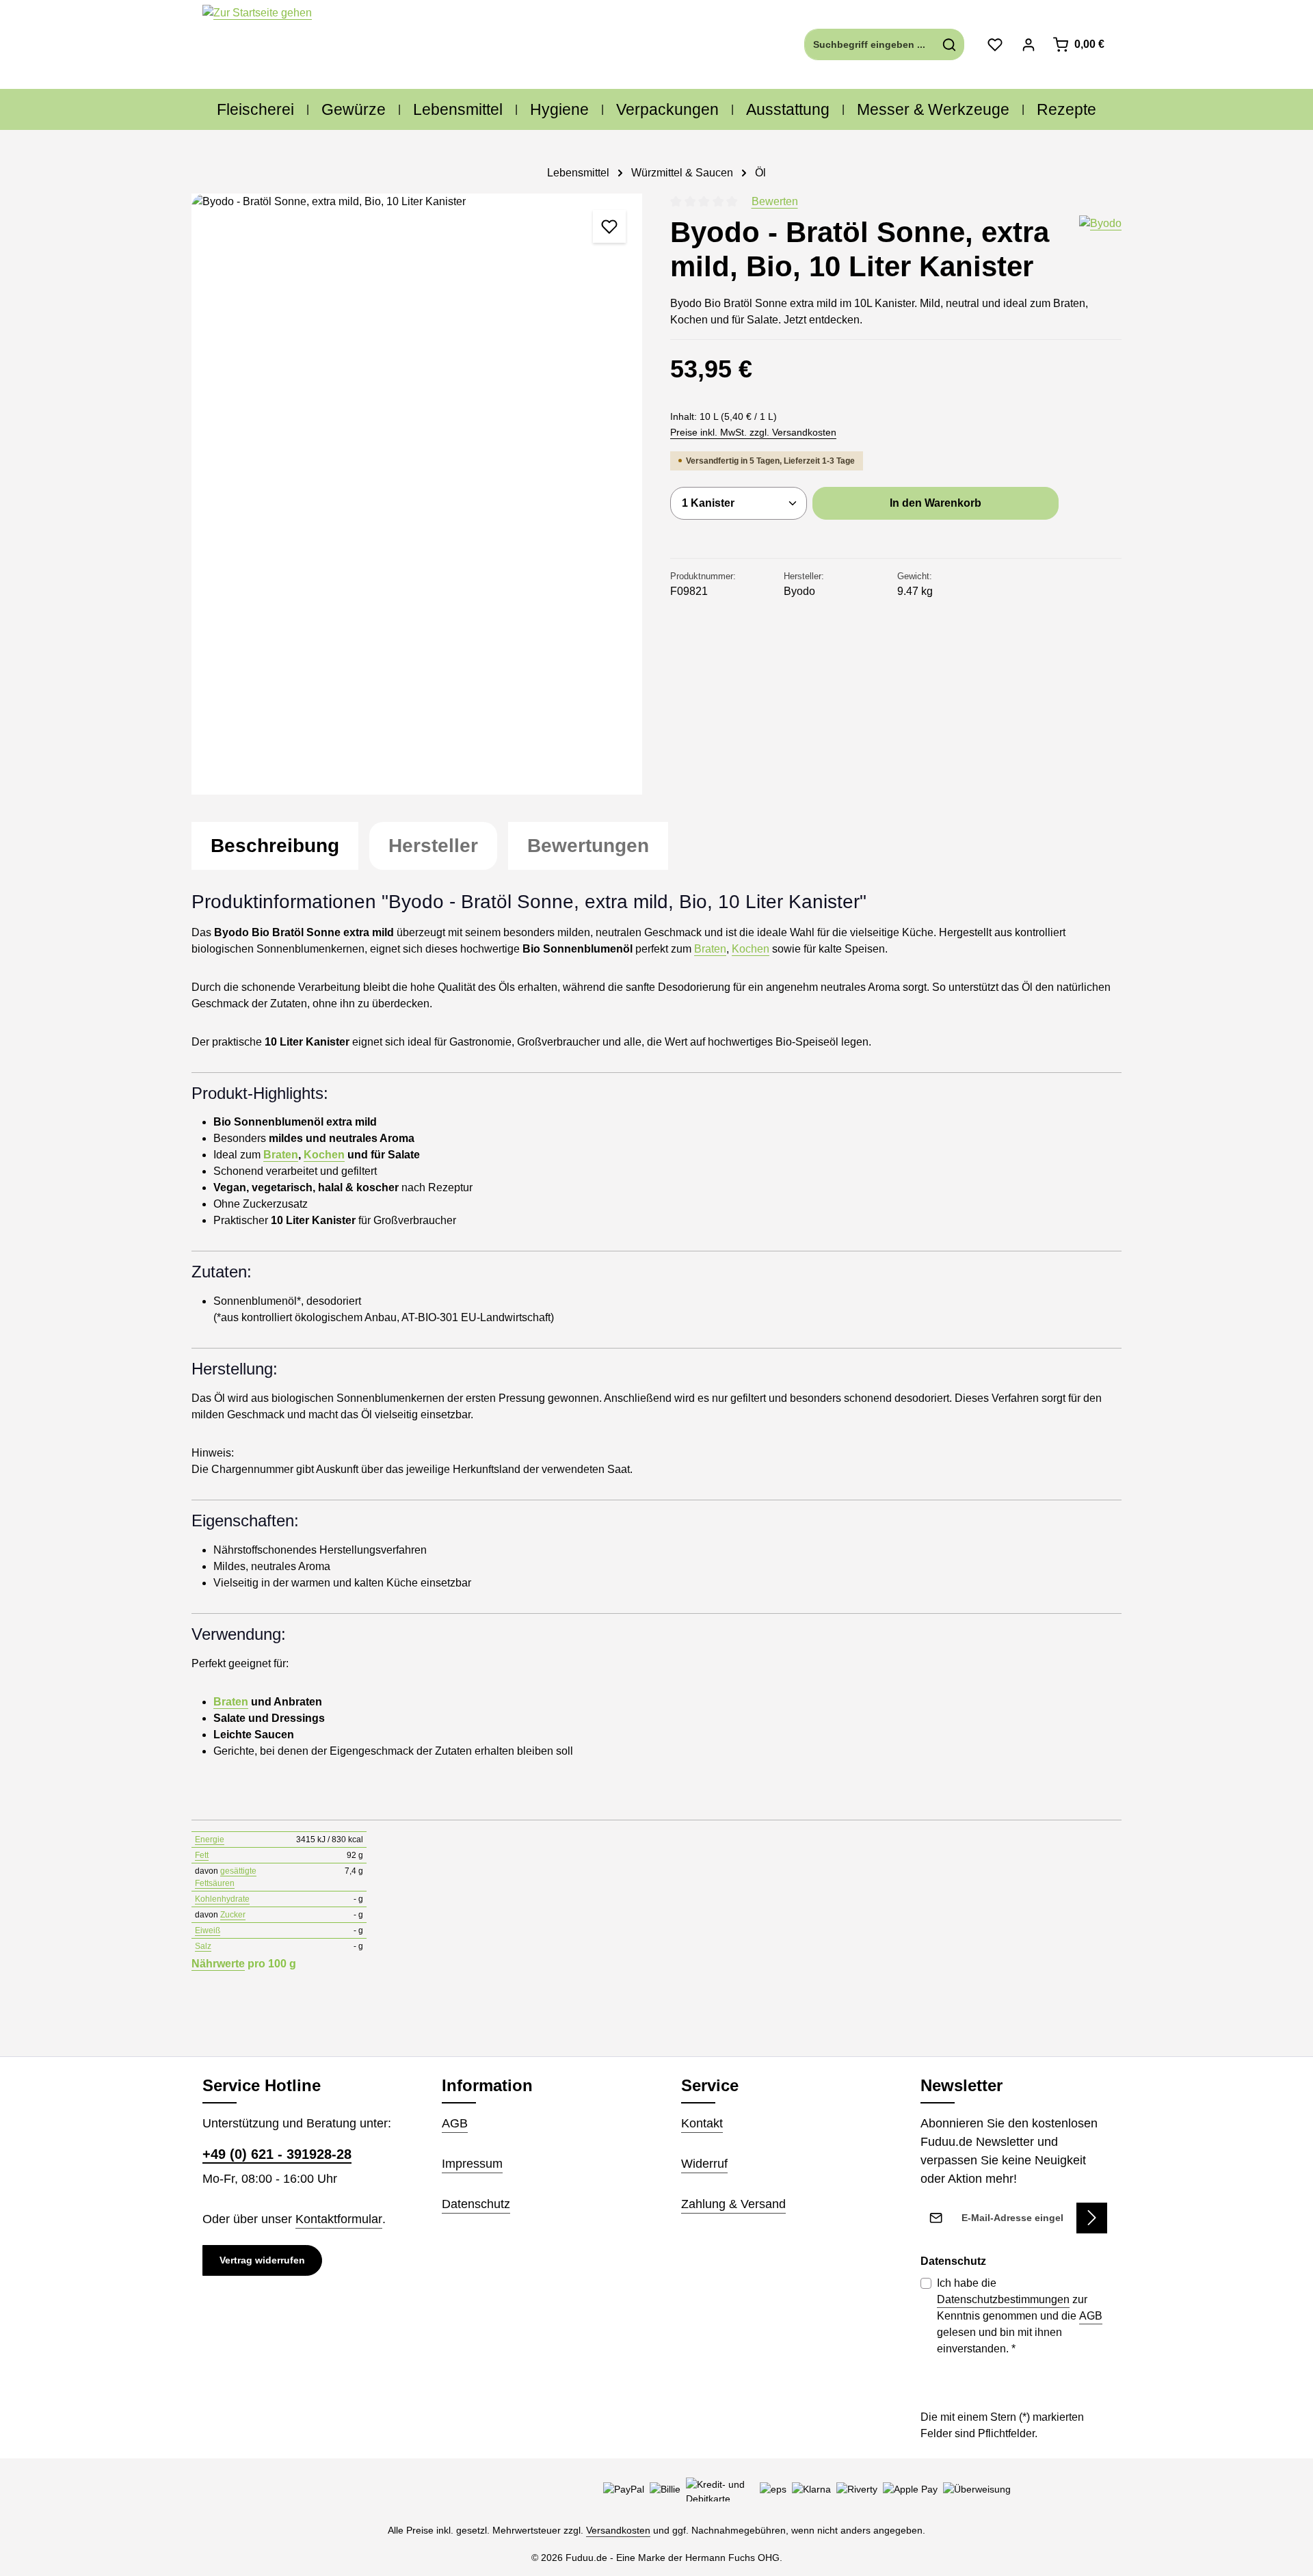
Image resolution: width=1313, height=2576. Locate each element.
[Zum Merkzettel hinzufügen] (609, 226)
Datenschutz (476, 2204)
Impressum (472, 2164)
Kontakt (702, 2123)
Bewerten (775, 201)
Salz (203, 1946)
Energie (210, 1840)
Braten (710, 949)
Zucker (233, 1915)
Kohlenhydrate (222, 1899)
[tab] (275, 846)
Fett (202, 1855)
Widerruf (704, 2164)
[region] (417, 494)
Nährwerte (218, 1964)
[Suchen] (950, 44)
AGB (455, 2123)
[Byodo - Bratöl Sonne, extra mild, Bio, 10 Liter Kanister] (417, 494)
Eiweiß (208, 1930)
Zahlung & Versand (733, 2204)
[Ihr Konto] (1028, 45)
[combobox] (870, 44)
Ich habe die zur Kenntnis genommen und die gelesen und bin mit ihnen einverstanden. (1020, 2316)
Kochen (751, 949)
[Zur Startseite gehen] (257, 45)
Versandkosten (618, 2530)
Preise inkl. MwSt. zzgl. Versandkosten (753, 432)
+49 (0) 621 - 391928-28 (277, 2154)
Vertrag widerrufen (262, 2260)
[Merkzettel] (995, 45)
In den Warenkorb (936, 503)
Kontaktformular (339, 2219)
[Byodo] (1100, 250)
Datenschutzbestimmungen (1003, 2299)
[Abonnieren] (1092, 2218)
